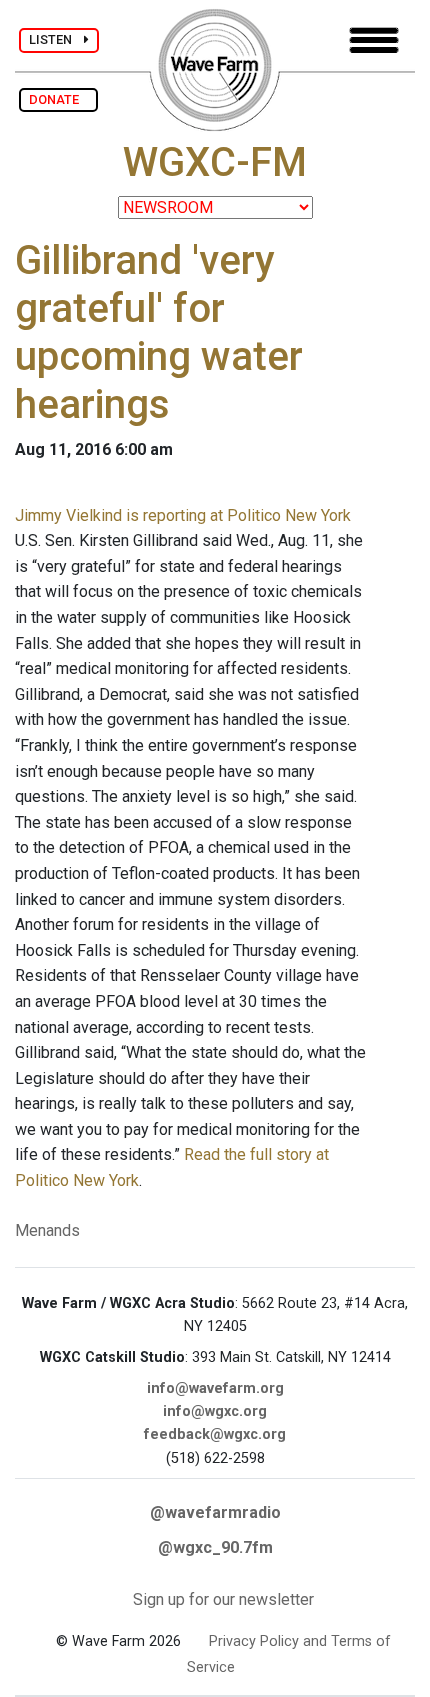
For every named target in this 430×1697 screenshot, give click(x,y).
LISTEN (56, 39)
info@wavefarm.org (215, 1388)
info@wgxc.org (215, 1411)
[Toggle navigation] (374, 40)
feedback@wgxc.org (215, 1434)
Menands (47, 1230)
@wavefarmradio (215, 1512)
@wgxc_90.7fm (215, 1547)
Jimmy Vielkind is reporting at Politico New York (183, 515)
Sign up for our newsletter (223, 1599)
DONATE (58, 99)
